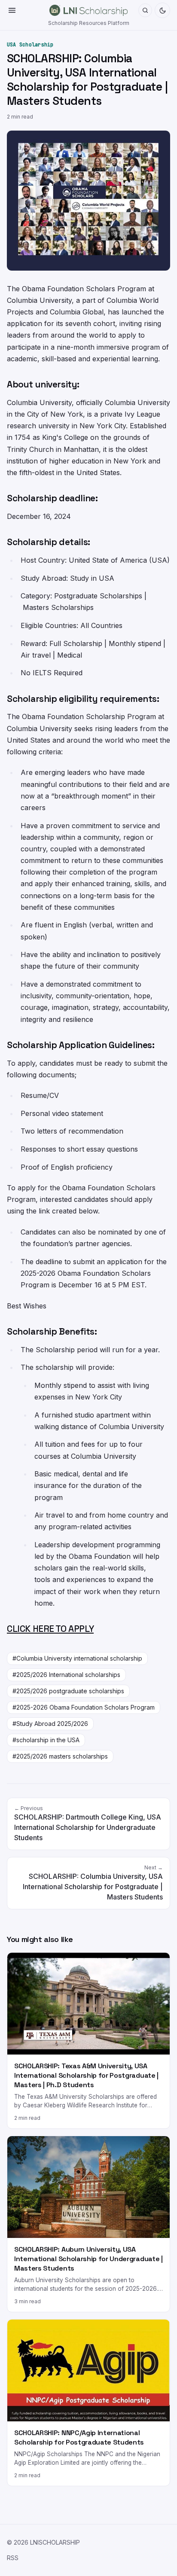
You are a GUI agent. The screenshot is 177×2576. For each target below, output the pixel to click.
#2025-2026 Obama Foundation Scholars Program (84, 1707)
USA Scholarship (30, 44)
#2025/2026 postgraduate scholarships (68, 1691)
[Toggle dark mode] (162, 10)
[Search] (145, 10)
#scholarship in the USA (46, 1740)
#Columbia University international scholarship (77, 1658)
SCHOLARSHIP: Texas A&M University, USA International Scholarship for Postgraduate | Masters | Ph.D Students (86, 2075)
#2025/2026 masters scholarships (60, 1756)
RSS (13, 2558)
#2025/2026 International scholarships (66, 1675)
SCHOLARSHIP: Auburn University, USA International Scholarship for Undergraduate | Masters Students (88, 2259)
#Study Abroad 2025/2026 (50, 1724)
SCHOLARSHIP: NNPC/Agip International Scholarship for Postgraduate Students (79, 2437)
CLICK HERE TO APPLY (50, 1629)
